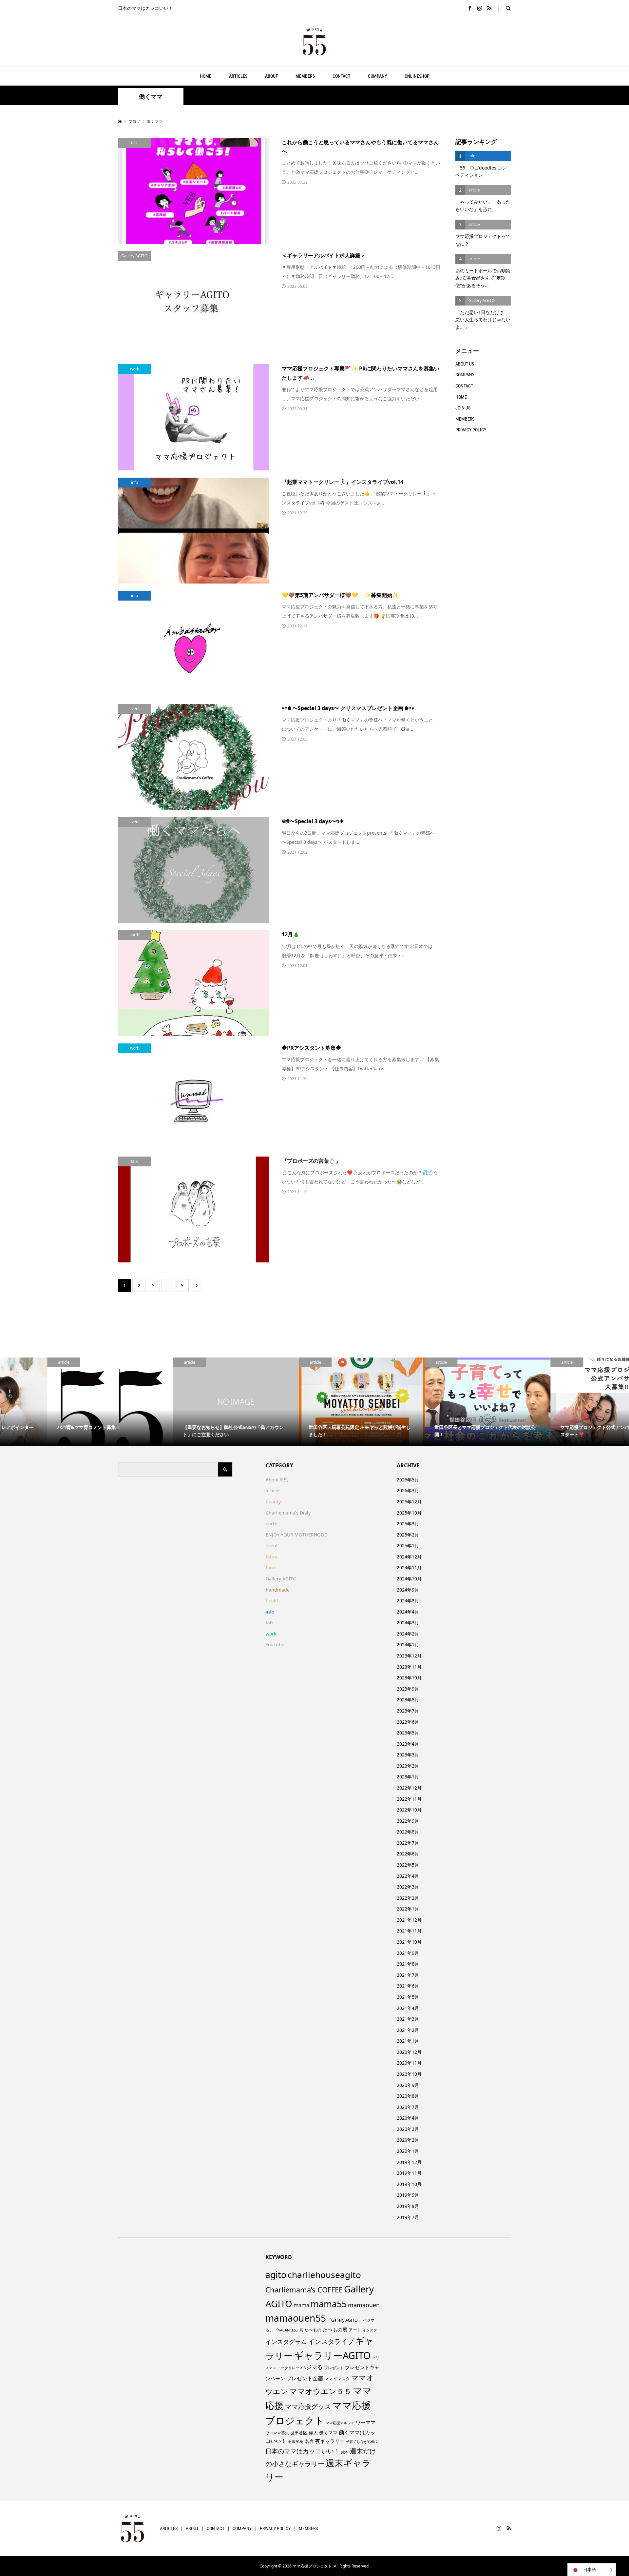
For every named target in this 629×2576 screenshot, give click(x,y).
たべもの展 (335, 2329)
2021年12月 (409, 1920)
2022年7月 (408, 1843)
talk (270, 1623)
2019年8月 (408, 2206)
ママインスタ (337, 2379)
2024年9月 (408, 1590)
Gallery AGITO (281, 1579)
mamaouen (364, 2305)
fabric (272, 1557)
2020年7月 (408, 2107)
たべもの (313, 2330)
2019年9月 (408, 2195)
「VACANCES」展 (289, 2330)
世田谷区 (299, 2433)
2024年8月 (408, 1601)
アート (355, 2330)
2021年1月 (408, 2041)
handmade (278, 1590)
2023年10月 (409, 1678)
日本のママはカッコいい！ (303, 2451)
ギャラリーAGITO (332, 2355)
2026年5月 (408, 1480)
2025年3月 (408, 1524)
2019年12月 (409, 2162)
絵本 (345, 2452)
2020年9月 (408, 2085)
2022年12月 (409, 1788)
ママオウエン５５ (320, 2391)
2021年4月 (408, 2008)
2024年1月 (408, 1645)
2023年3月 (408, 1755)
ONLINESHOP (417, 76)
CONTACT (341, 76)
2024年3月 (408, 1623)
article (273, 1490)
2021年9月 (408, 1953)
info (270, 1612)
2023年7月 (408, 1711)
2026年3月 (408, 1490)
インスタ (370, 2330)
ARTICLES (238, 76)
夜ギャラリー (330, 2441)
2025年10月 (409, 1513)
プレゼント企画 (305, 2378)
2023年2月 (408, 1766)
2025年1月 (408, 1546)
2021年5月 (408, 1997)
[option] (63, 1402)
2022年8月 (408, 1832)
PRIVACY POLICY (471, 430)
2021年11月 (409, 1931)
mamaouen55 (296, 2318)
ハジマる (312, 2367)
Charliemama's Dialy (288, 1513)
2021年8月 (408, 1964)
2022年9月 (408, 1821)
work (271, 1634)
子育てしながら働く (362, 2441)
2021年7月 (408, 1975)
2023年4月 (408, 1744)
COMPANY (377, 76)
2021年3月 (408, 2019)
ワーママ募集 (277, 2433)
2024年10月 (409, 1579)
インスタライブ (331, 2341)
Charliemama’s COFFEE (304, 2289)
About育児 (277, 1480)
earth (272, 1524)
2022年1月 (408, 1909)
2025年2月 (408, 1535)
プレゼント (334, 2368)
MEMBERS (305, 76)
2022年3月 (408, 1887)
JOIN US (463, 408)
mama (301, 2305)
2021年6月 (408, 1986)
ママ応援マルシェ (340, 2423)
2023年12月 (409, 1656)
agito (276, 2275)
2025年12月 (409, 1502)
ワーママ (366, 2422)
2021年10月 (409, 1942)
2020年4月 (408, 2118)
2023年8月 (408, 1700)
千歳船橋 (295, 2441)
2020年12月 (409, 2052)
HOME (206, 76)
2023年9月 (408, 1689)
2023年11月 (409, 1667)
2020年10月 (409, 2074)
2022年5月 (408, 1865)
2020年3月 (408, 2129)
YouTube (275, 1645)
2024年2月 (408, 1634)
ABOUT (271, 76)
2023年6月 (408, 1722)
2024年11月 (409, 1567)
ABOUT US (465, 364)
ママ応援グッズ (308, 2406)
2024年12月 (409, 1557)
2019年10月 (409, 2184)
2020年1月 (408, 2151)
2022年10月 (409, 1810)
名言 (309, 2441)
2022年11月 (409, 1799)
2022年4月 (408, 1876)
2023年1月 (408, 1777)
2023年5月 (408, 1733)
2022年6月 (408, 1854)
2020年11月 (409, 2063)
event (272, 1546)
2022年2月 (408, 1898)
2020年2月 (408, 2140)
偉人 (313, 2433)
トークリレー (288, 2368)
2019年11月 (409, 2173)
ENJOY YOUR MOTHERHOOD (297, 1535)
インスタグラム (286, 2342)
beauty (273, 1502)
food (271, 1567)
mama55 (329, 2304)
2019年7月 (408, 2217)
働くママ (328, 2433)
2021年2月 (408, 2030)
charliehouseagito (324, 2275)
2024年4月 (408, 1612)
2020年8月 (408, 2096)
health (273, 1601)
